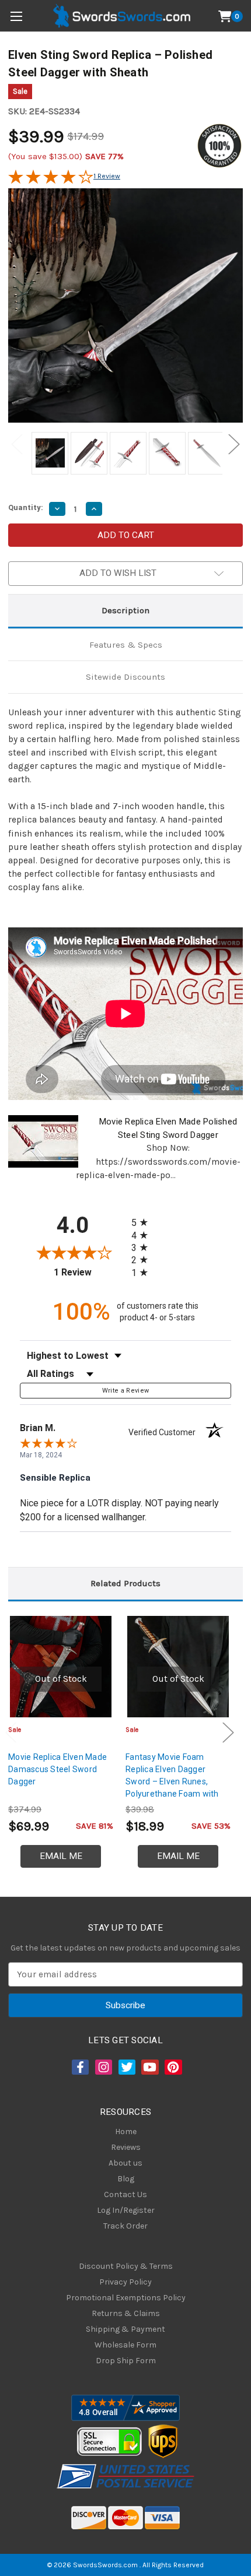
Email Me (61, 1856)
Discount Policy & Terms (126, 2266)
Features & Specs (126, 645)
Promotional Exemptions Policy (126, 2298)
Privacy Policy (125, 2282)
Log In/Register (126, 2210)
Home (126, 2132)
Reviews (126, 2147)
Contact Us (125, 2194)
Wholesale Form (125, 2345)
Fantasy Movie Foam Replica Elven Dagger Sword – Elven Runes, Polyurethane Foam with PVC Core (172, 1781)
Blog (126, 2179)
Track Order (125, 2226)
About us (125, 2163)
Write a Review (126, 1391)
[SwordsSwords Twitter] (126, 2067)
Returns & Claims (126, 2313)
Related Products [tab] (125, 1583)
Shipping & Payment (125, 2329)
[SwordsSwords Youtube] (149, 2067)
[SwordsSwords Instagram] (103, 2067)
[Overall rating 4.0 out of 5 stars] (51, 181)
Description (125, 610)
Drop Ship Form (126, 2361)
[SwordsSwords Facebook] (79, 2067)
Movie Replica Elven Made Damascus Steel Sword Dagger (57, 1769)
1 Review (107, 176)
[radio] (143, 1222)
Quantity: (26, 507)
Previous (17, 444)
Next (234, 444)
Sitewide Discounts (125, 677)
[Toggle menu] (16, 16)
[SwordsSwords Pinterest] (172, 2067)
